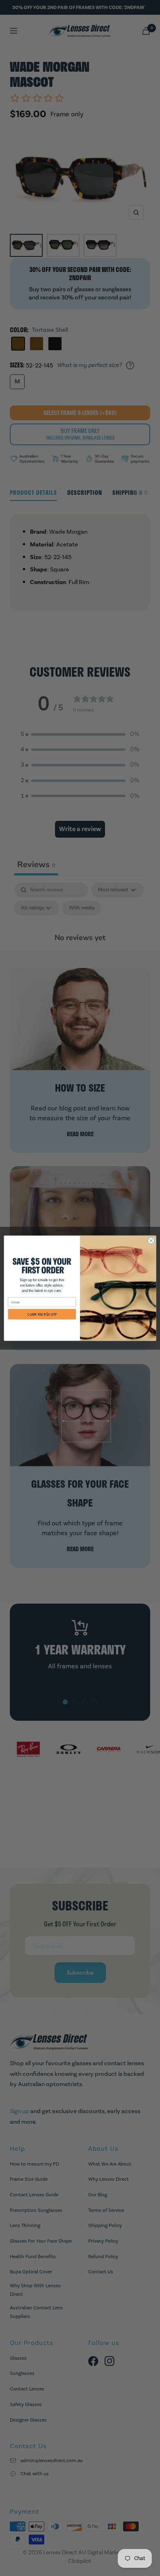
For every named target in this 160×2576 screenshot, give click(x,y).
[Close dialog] (151, 1240)
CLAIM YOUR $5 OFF (42, 1314)
